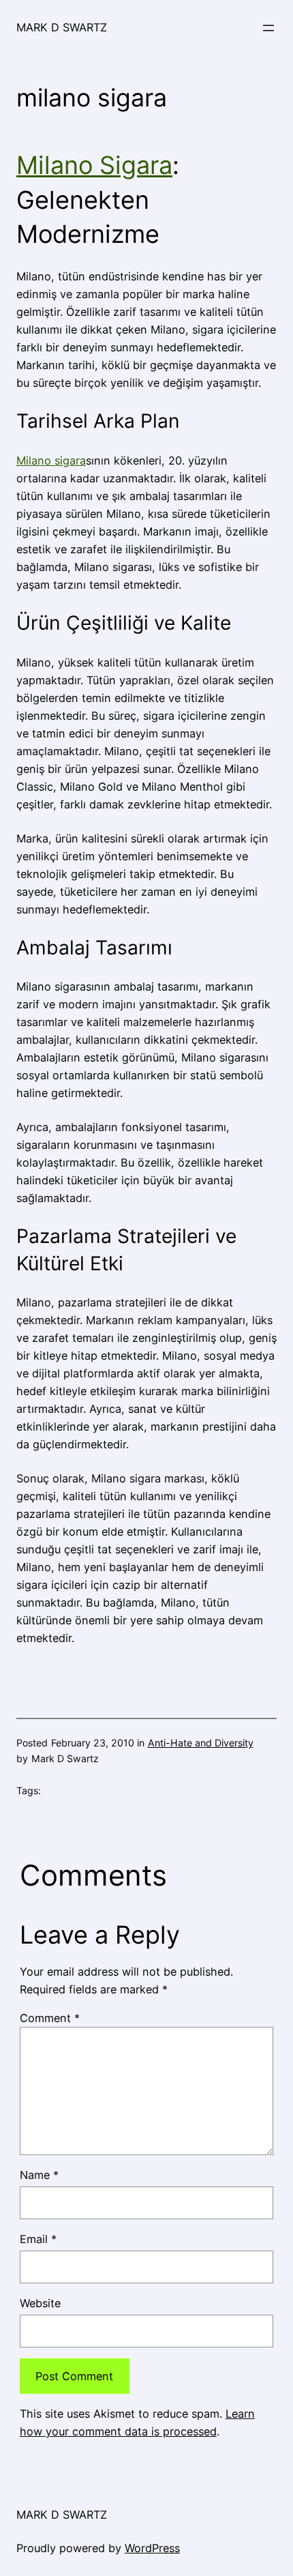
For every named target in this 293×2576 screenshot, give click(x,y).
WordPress (152, 2548)
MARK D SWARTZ (62, 27)
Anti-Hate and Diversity (201, 1743)
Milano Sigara (94, 165)
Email (38, 2239)
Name (39, 2175)
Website (40, 2303)
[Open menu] (268, 28)
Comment (50, 2018)
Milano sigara (51, 460)
